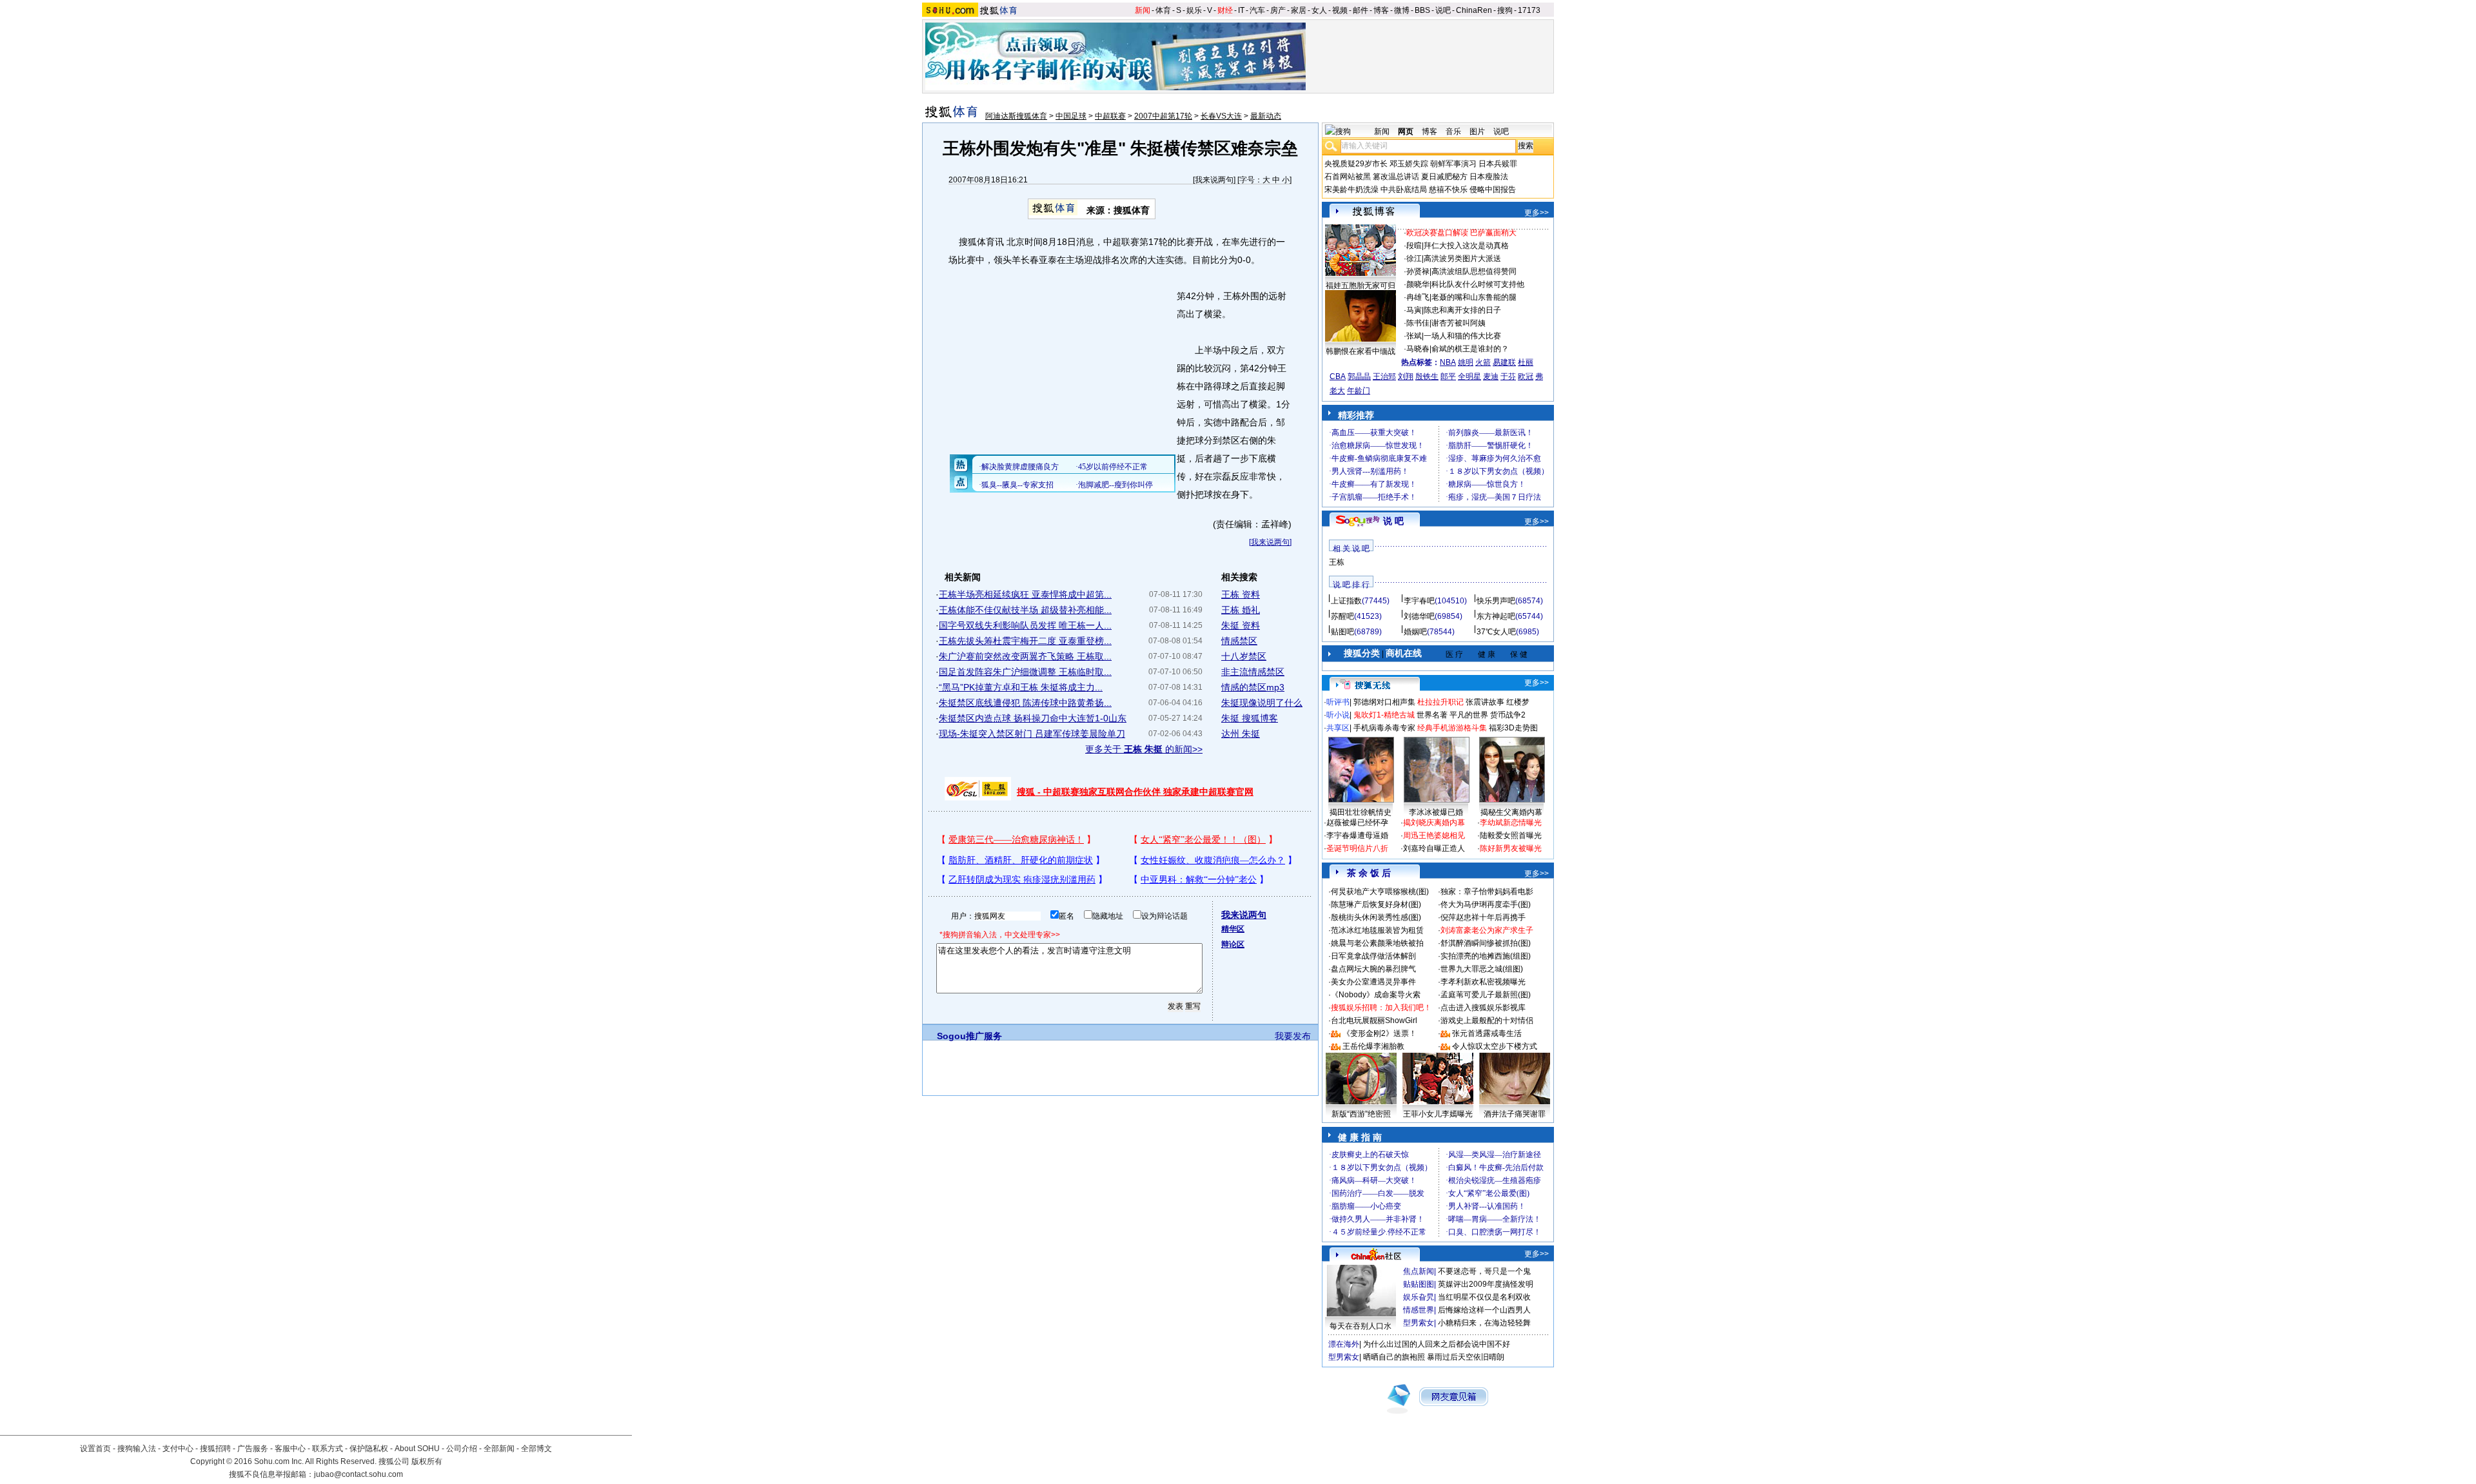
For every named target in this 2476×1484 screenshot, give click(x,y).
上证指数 (1346, 601)
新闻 (1143, 10)
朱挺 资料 (1241, 625)
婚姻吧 (1415, 632)
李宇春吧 (1419, 601)
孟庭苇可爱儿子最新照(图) (1486, 995)
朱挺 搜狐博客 (1250, 718)
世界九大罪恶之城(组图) (1482, 969)
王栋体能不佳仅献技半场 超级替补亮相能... (1025, 610)
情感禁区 (1239, 641)
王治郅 (1384, 376)
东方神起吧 (1496, 616)
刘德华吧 (1419, 616)
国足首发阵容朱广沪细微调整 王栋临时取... (1025, 672)
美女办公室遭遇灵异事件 (1373, 982)
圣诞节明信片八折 (1357, 848)
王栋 (1337, 562)
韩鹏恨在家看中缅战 (1361, 351)
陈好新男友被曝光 (1511, 848)
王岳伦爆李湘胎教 (1373, 1046)
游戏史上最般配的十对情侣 (1487, 1020)
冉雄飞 (1418, 297)
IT (1241, 10)
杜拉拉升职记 (1440, 702)
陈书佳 (1418, 323)
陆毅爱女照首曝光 (1511, 835)
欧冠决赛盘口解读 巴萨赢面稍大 (1461, 233)
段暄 (1414, 246)
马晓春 (1418, 349)
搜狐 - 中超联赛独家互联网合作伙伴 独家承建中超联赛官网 (1135, 792)
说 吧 (1393, 521)
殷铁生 (1427, 376)
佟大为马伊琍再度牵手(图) (1486, 904)
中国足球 (1071, 116)
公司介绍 (462, 1449)
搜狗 (1505, 10)
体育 (1163, 10)
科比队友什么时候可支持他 (1478, 284)
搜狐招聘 (215, 1449)
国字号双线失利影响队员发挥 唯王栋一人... (1025, 625)
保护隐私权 (369, 1449)
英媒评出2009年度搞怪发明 (1486, 1284)
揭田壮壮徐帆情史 (1361, 812)
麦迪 (1491, 376)
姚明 (1466, 362)
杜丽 (1526, 362)
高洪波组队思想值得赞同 (1474, 271)
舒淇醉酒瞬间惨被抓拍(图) (1486, 943)
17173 (1529, 10)
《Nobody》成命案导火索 (1376, 995)
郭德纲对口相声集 (1384, 702)
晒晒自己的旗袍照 (1394, 1357)
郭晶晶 (1359, 376)
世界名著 (1432, 715)
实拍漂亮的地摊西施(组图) (1486, 956)
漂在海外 (1344, 1344)
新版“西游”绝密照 (1361, 1114)
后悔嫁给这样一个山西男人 (1484, 1310)
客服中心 (290, 1449)
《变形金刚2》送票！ (1380, 1033)
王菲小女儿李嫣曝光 (1438, 1114)
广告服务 (253, 1449)
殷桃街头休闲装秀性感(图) (1376, 917)
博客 (1381, 10)
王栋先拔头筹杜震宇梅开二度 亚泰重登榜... (1025, 641)
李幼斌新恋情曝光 (1511, 823)
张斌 (1414, 336)
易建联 (1504, 362)
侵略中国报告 (1493, 190)
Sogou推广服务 (969, 1036)
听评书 (1338, 702)
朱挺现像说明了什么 (1262, 703)
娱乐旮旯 (1419, 1297)
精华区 (1233, 929)
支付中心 (178, 1449)
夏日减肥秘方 (1444, 177)
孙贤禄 (1418, 271)
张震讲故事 (1485, 702)
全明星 (1469, 376)
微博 (1402, 10)
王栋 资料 (1241, 594)
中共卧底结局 (1404, 190)
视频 (1340, 10)
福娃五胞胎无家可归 (1361, 286)
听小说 (1338, 715)
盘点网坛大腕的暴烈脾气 (1373, 969)
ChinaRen (1474, 10)
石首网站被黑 (1348, 177)
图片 (1477, 132)
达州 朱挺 (1241, 734)
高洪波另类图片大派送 (1462, 259)
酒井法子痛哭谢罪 (1515, 1114)
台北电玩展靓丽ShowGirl (1374, 1020)
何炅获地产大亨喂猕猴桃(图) (1380, 892)
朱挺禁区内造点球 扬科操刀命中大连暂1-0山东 (1033, 718)
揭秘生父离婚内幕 (1511, 812)
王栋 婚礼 (1241, 610)
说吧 (1443, 10)
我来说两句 (1214, 180)
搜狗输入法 (137, 1449)
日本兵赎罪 (1498, 164)
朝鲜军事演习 (1453, 164)
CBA (1338, 376)
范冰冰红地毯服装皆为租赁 (1377, 930)
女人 (1319, 10)
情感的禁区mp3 (1253, 687)
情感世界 (1419, 1310)
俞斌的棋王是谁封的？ (1470, 349)
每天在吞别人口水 (1361, 1326)
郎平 (1448, 376)
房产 (1278, 10)
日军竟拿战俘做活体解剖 (1373, 956)
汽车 (1257, 10)
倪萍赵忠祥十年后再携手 (1483, 917)
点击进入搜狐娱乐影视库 (1483, 1008)
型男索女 (1419, 1323)
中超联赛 (1110, 116)
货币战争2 (1508, 715)
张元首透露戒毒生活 (1487, 1033)
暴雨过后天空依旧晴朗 (1466, 1357)
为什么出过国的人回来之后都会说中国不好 (1437, 1344)
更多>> (1537, 213)
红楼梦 (1518, 702)
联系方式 (328, 1449)
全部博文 (536, 1449)
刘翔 (1406, 376)
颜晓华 (1418, 284)
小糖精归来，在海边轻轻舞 (1484, 1323)
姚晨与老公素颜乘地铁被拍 (1377, 943)
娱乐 (1194, 10)
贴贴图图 (1419, 1284)
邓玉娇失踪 (1409, 164)
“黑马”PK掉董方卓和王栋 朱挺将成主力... (1021, 687)
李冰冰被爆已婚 (1436, 812)
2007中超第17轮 (1163, 116)
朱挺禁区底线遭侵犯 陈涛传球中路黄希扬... (1025, 703)
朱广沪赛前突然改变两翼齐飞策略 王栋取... (1025, 656)
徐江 (1414, 259)
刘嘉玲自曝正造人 (1434, 848)
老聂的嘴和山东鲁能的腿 (1474, 297)
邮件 (1361, 10)
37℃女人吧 (1496, 632)
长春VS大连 (1221, 116)
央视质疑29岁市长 (1356, 164)
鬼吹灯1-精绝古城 (1384, 715)
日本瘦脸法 (1489, 177)
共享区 (1338, 728)
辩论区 (1233, 944)
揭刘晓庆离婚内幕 (1434, 823)
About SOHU (417, 1449)
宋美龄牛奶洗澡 (1351, 190)
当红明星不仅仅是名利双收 (1484, 1297)
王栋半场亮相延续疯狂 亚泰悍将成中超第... (1025, 594)
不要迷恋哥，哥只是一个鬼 (1484, 1271)
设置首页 (95, 1449)
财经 (1225, 10)
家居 (1299, 10)
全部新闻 (499, 1449)
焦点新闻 (1419, 1271)
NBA (1448, 362)
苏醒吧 (1342, 616)
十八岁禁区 (1244, 656)
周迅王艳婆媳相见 (1434, 835)
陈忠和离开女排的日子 (1462, 310)
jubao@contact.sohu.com (359, 1474)
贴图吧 (1342, 632)
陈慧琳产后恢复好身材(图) (1376, 904)
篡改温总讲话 (1396, 177)
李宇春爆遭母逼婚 (1357, 835)
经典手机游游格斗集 (1452, 728)
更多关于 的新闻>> (1144, 749)
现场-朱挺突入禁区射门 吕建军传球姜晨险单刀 (1032, 734)
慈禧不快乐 (1448, 190)
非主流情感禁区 (1253, 672)
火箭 (1483, 362)
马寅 (1414, 310)
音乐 (1453, 132)
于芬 (1508, 376)
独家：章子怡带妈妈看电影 (1487, 892)
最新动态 (1266, 116)
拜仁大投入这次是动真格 (1466, 246)
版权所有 (427, 1461)
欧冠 (1526, 376)
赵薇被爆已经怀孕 (1357, 823)
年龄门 (1359, 391)
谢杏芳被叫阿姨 (1459, 323)
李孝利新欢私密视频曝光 (1483, 982)
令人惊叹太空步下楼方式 (1495, 1046)
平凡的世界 (1469, 715)
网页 (1406, 132)
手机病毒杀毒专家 (1384, 728)
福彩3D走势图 (1513, 728)
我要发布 (1293, 1036)
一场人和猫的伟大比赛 (1462, 336)
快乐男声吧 (1496, 601)
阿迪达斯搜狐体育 (1016, 116)
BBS (1422, 10)
